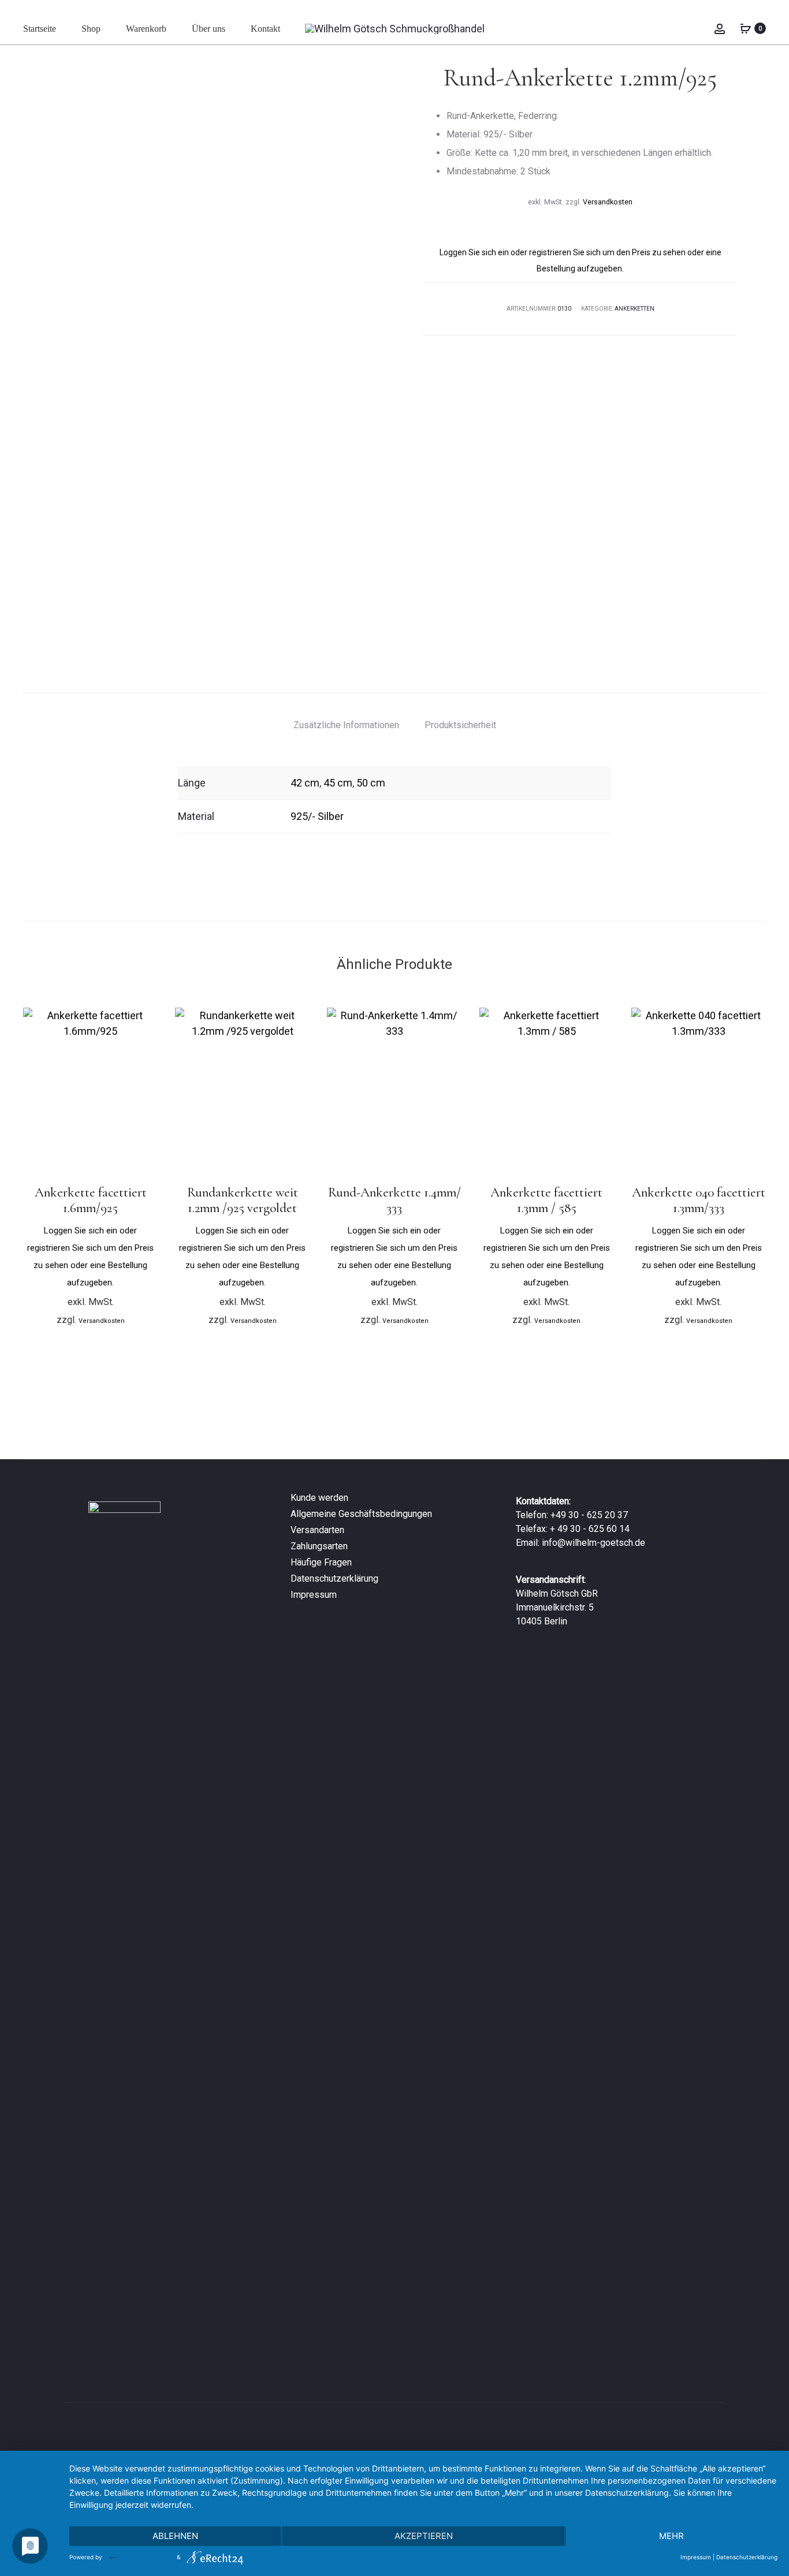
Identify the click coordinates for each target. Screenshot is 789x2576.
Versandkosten (608, 202)
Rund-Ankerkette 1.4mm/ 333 (394, 1201)
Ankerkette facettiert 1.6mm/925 (91, 1201)
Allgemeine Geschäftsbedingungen (361, 1514)
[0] (746, 28)
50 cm (371, 783)
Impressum (314, 1595)
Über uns (209, 29)
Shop (91, 29)
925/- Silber (317, 816)
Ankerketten (634, 309)
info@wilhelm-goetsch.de (593, 1543)
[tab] (346, 725)
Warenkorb (146, 29)
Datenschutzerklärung (334, 1578)
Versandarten (317, 1530)
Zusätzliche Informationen (346, 725)
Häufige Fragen (321, 1562)
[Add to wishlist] (143, 1022)
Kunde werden (319, 1498)
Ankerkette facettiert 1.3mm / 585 (546, 1201)
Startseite (40, 29)
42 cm (305, 783)
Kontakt (265, 29)
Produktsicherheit (460, 725)
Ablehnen (175, 2536)
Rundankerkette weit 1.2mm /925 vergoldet (243, 1201)
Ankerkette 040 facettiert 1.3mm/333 (699, 1201)
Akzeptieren (424, 2536)
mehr (671, 2536)
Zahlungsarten (319, 1546)
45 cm (338, 783)
